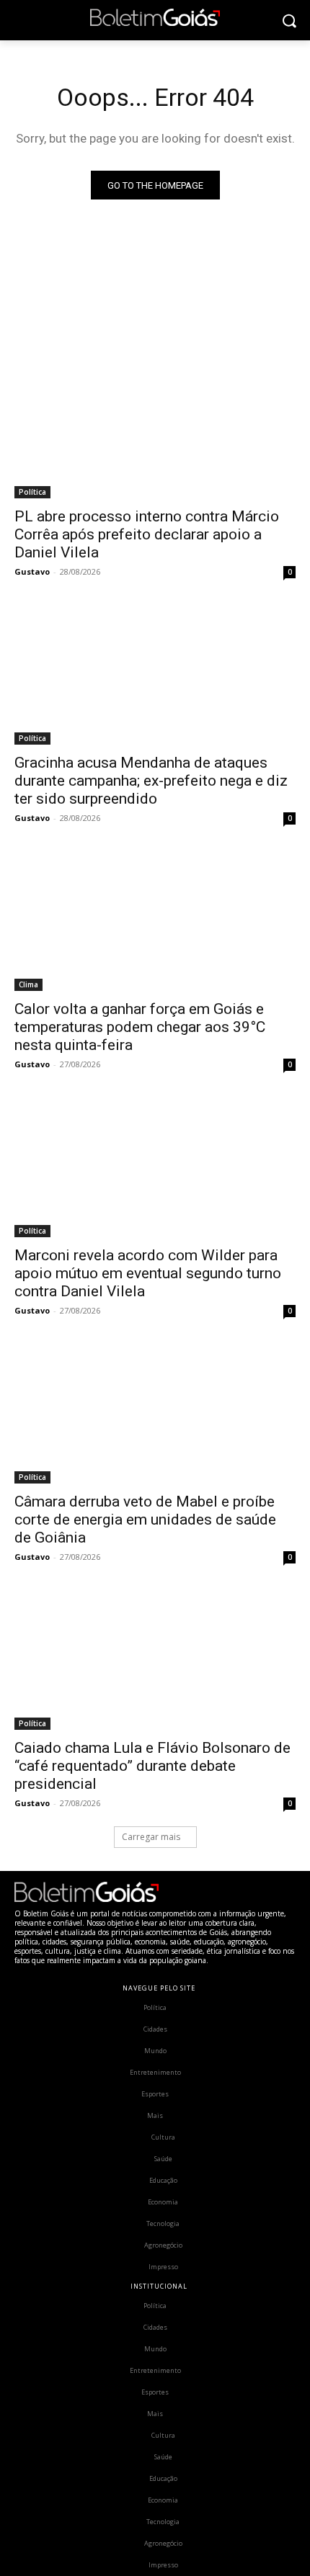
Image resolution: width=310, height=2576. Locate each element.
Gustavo (32, 571)
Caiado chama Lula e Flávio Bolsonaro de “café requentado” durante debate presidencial (152, 1766)
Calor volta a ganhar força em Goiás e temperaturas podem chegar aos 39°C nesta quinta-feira (140, 1027)
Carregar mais (151, 1837)
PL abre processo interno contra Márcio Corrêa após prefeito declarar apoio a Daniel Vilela (147, 534)
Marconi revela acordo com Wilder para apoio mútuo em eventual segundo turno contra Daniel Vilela (148, 1273)
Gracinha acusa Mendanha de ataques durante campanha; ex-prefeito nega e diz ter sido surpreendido (151, 781)
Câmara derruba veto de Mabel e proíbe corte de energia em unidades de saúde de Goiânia (145, 1520)
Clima (28, 984)
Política (32, 492)
